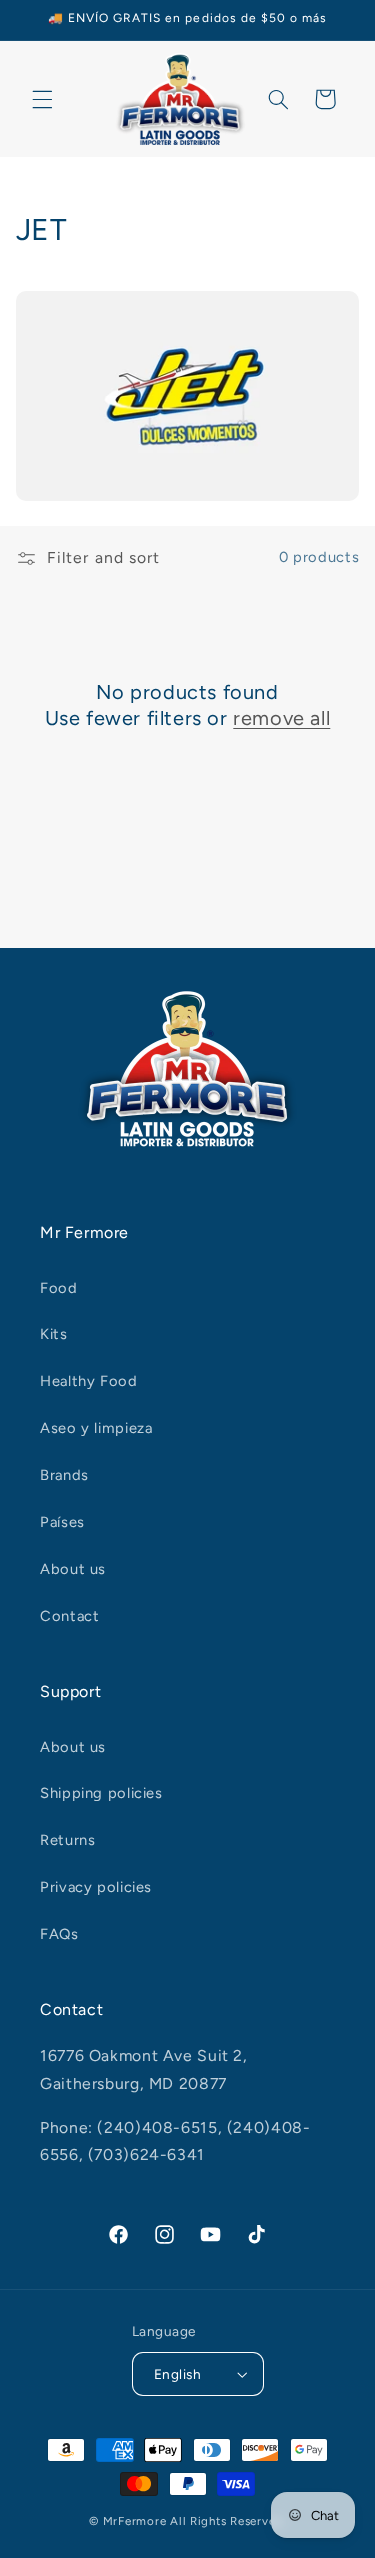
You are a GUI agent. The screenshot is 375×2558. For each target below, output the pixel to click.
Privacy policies (96, 1887)
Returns (67, 1840)
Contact (69, 1616)
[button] (42, 99)
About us (73, 1569)
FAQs (59, 1934)
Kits (54, 1334)
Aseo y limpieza (96, 1428)
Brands (64, 1475)
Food (59, 1288)
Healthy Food (89, 1381)
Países (62, 1522)
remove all (281, 718)
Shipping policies (101, 1793)
